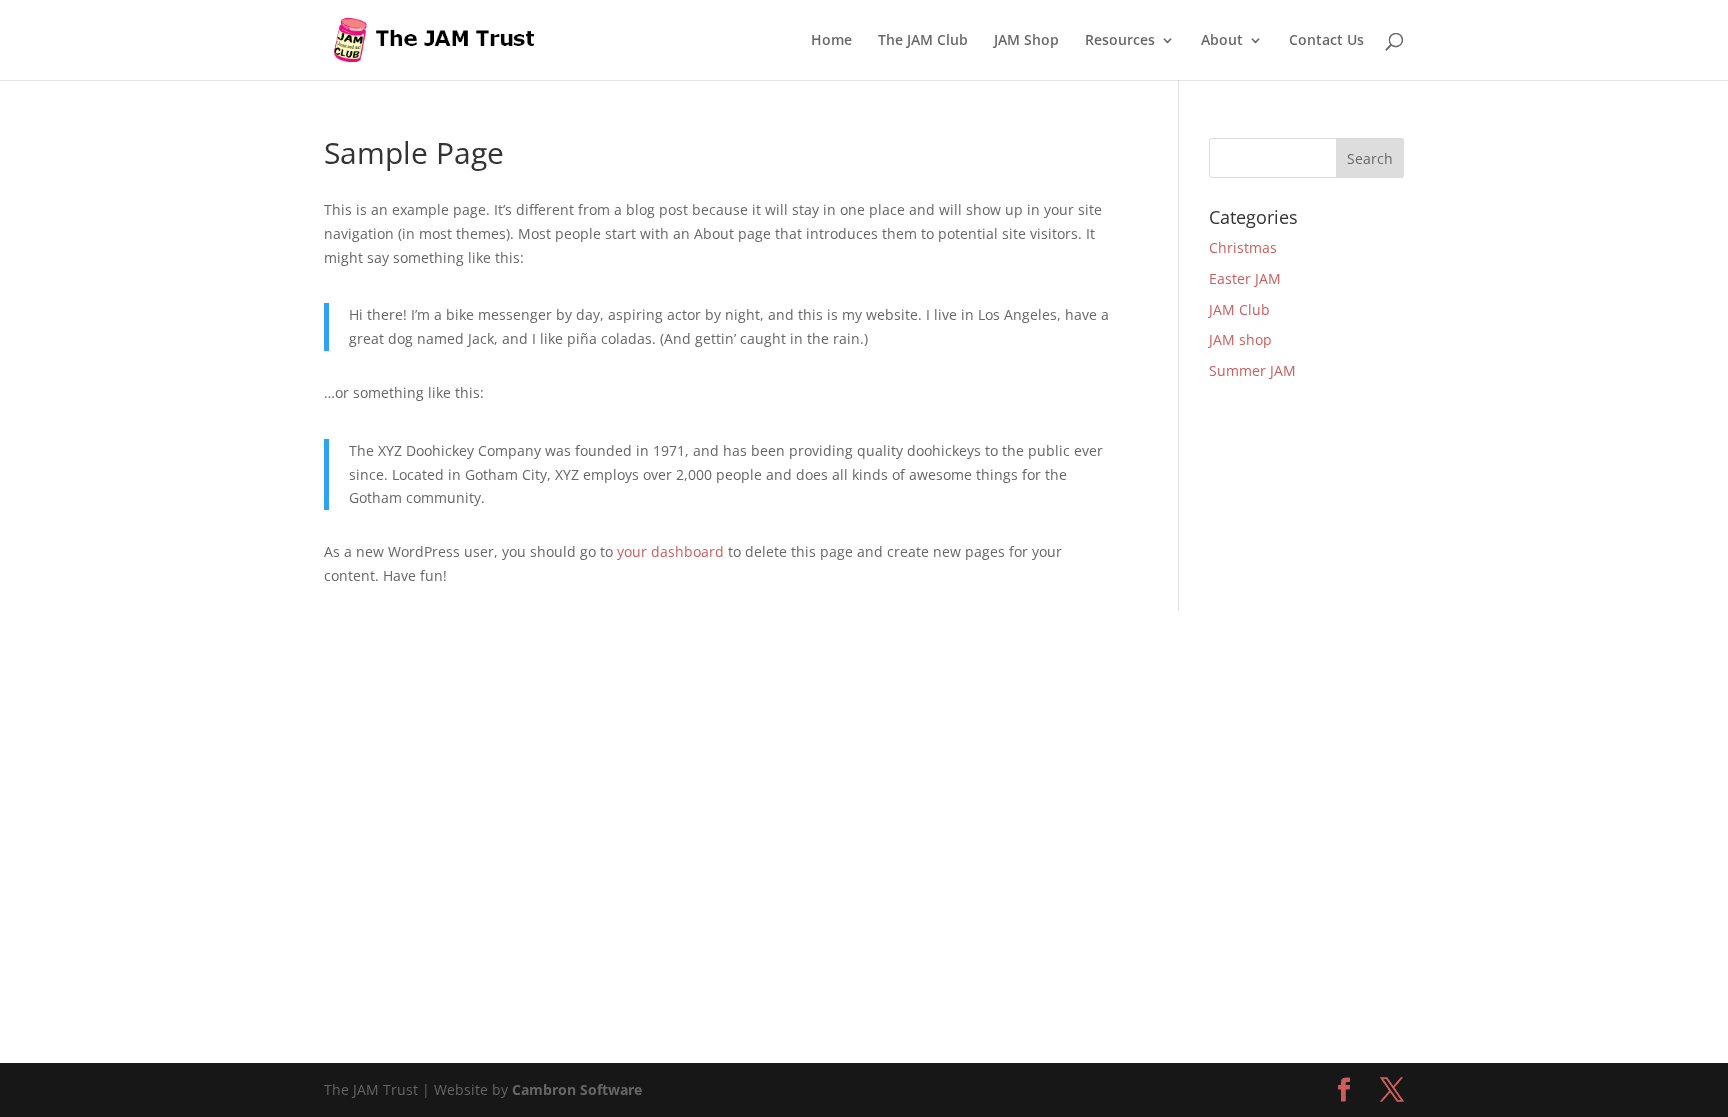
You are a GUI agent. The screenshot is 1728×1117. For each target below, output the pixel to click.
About (1222, 41)
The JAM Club (923, 41)
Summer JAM (1252, 370)
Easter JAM (1245, 278)
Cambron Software (577, 1089)
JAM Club (1239, 309)
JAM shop (1240, 339)
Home (831, 41)
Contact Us (1326, 41)
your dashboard (670, 551)
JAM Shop (1026, 41)
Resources (1120, 41)
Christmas (1243, 247)
